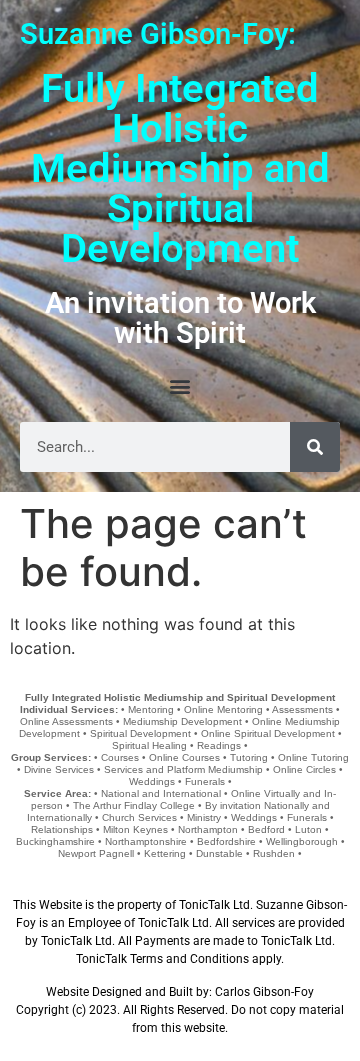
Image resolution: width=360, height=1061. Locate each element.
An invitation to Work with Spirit (180, 318)
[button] (180, 385)
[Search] (315, 447)
